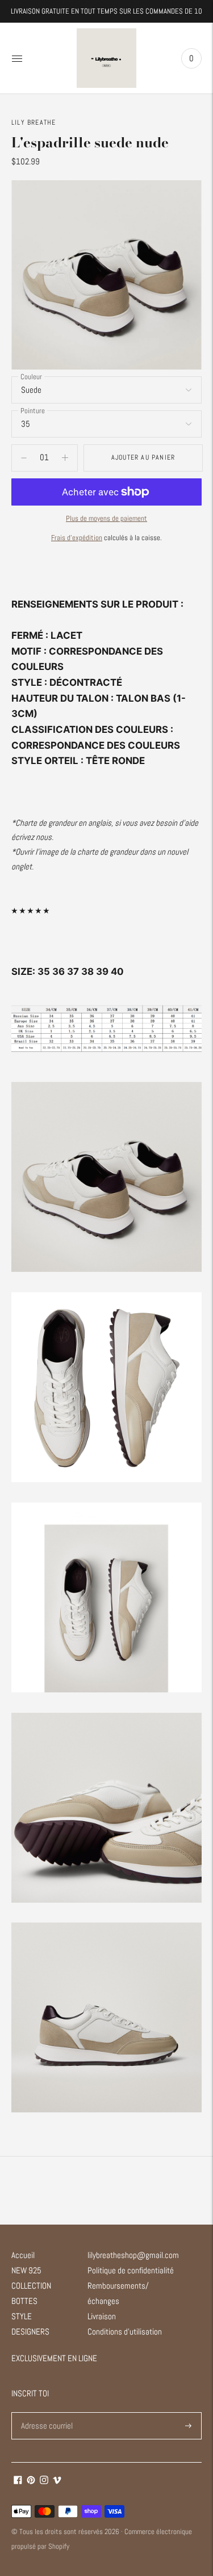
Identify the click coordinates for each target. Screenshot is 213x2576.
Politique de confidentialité (131, 2270)
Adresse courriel (46, 2412)
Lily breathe (34, 122)
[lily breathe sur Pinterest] (31, 2481)
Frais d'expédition (77, 538)
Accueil (23, 2255)
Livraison (102, 2316)
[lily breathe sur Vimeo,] (57, 2481)
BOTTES (24, 2301)
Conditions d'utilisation (125, 2331)
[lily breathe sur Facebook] (18, 2481)
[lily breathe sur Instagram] (44, 2481)
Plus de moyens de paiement (106, 518)
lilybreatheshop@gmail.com (133, 2255)
